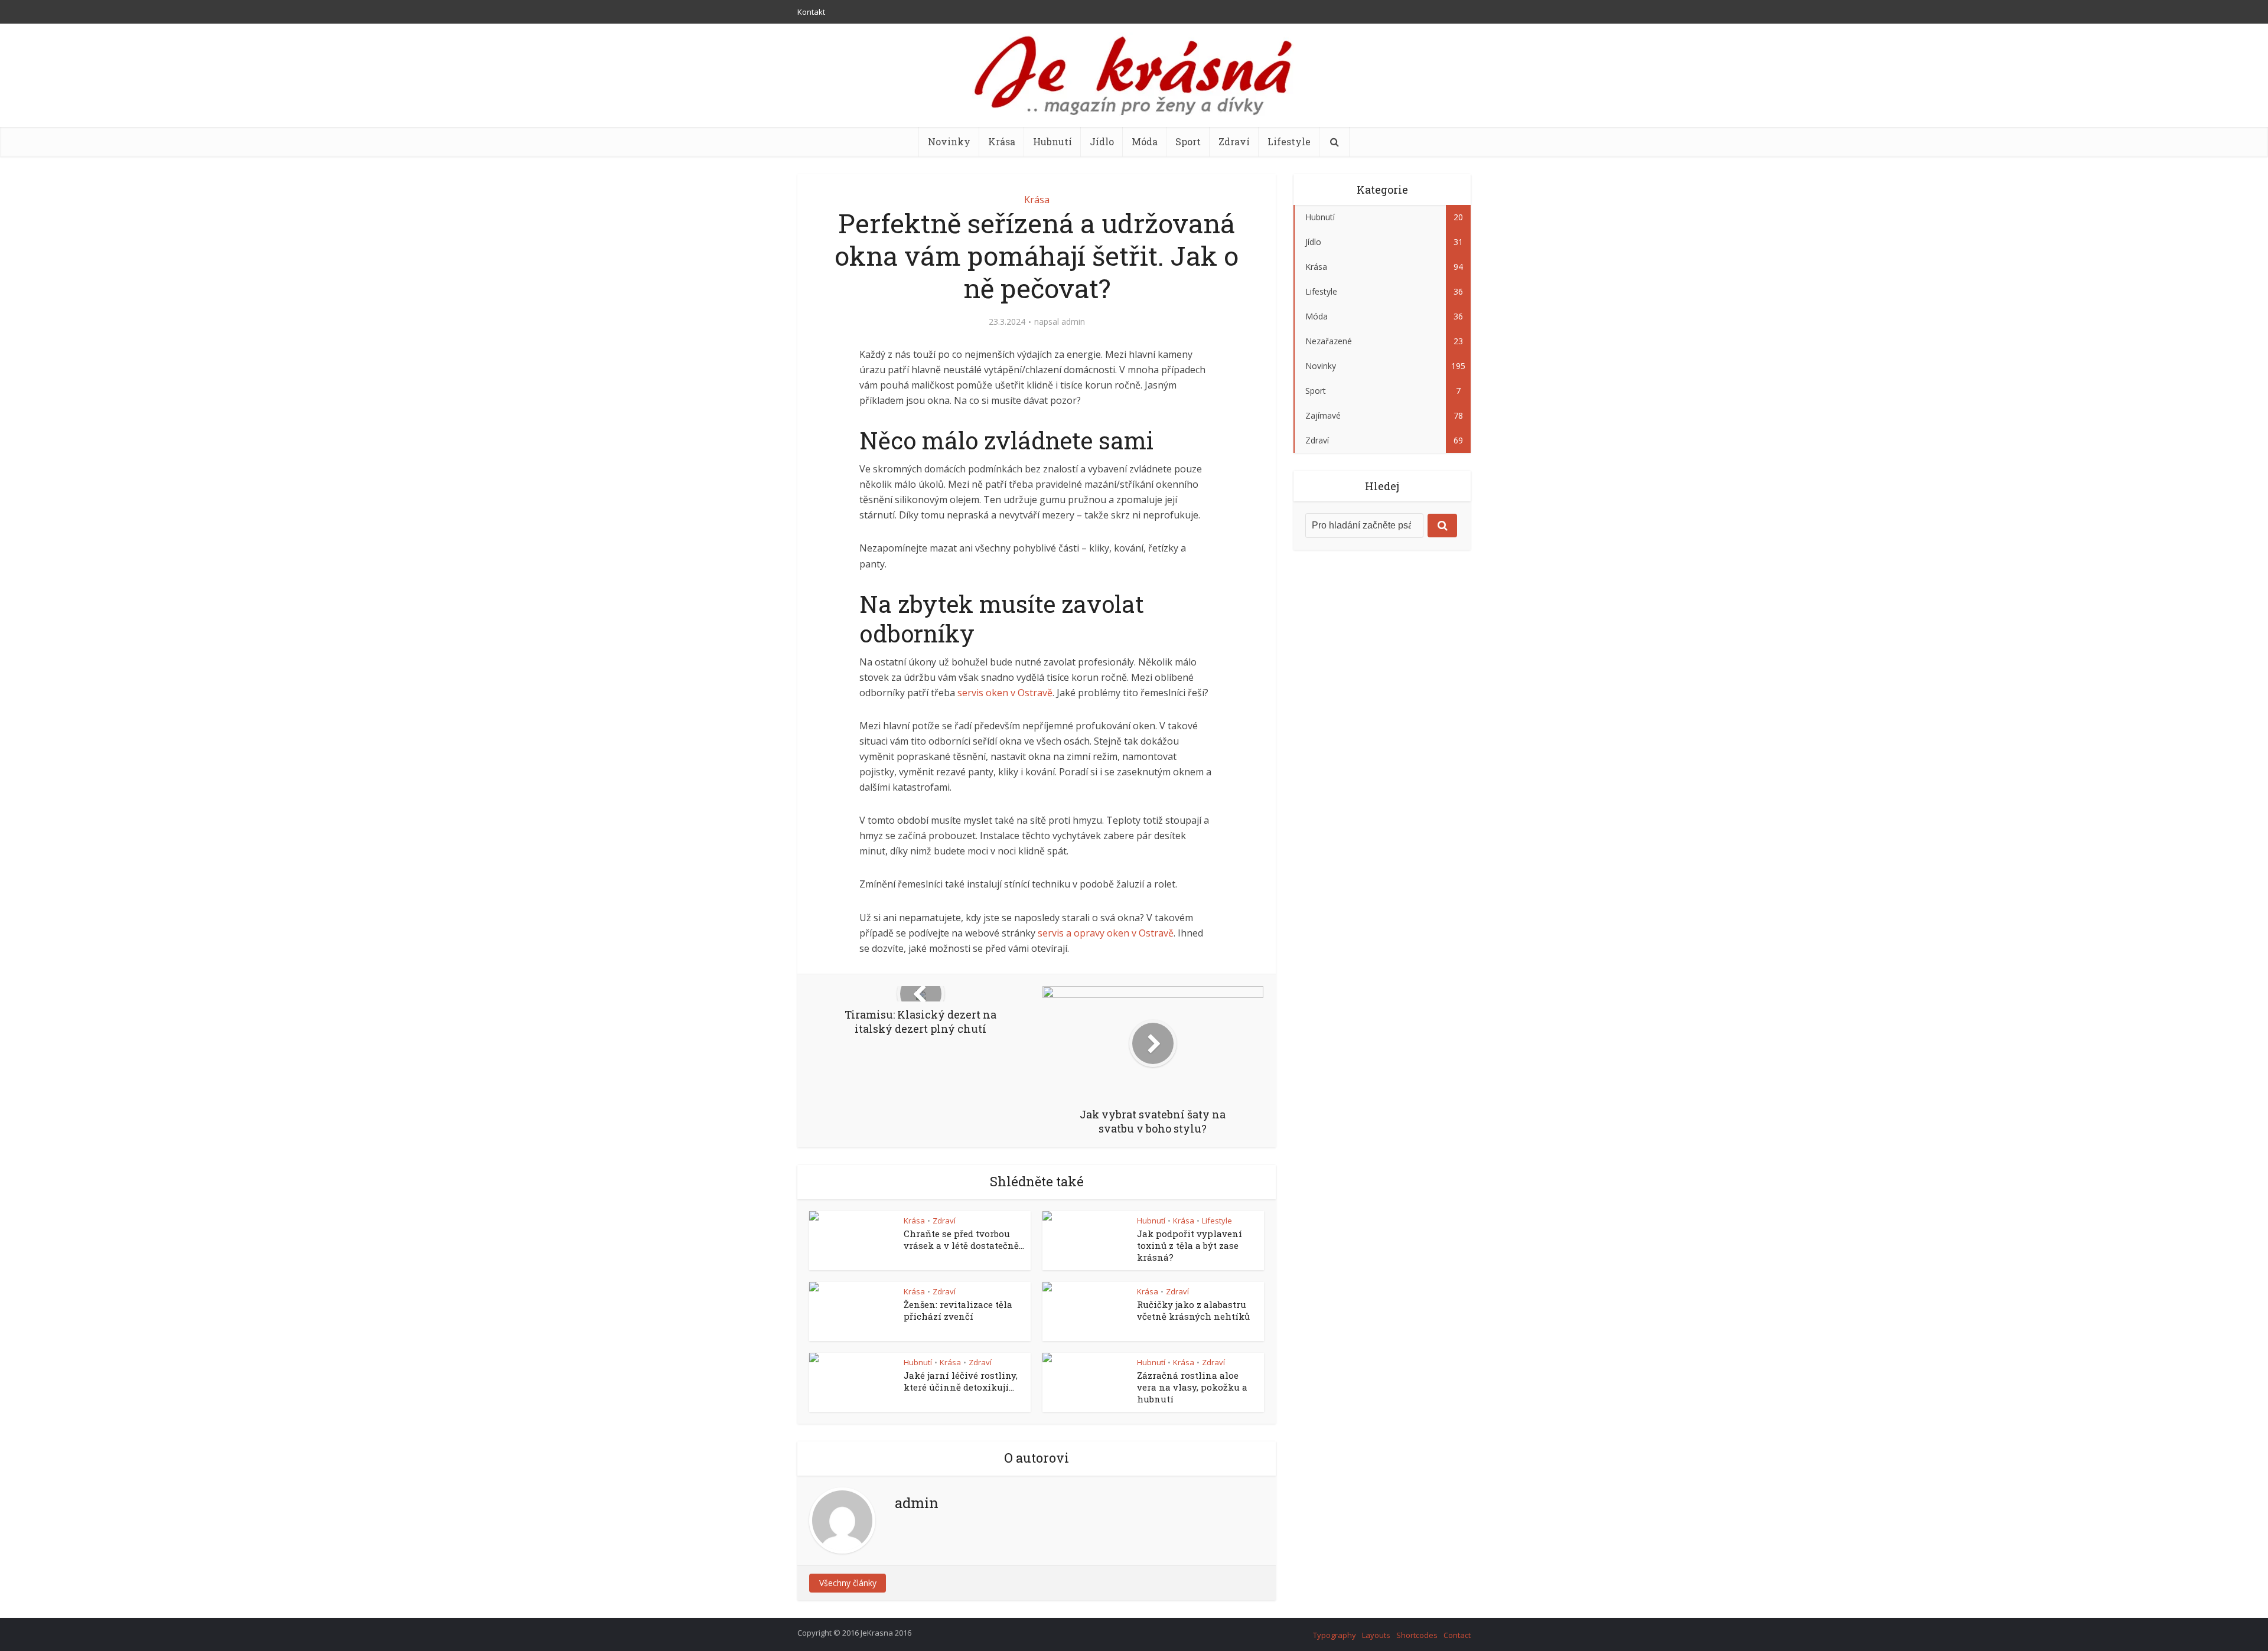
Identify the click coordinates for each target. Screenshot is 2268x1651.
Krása (1002, 141)
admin (1073, 322)
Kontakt (811, 12)
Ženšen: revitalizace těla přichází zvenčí (958, 1310)
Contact (1457, 1635)
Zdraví (1234, 141)
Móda (1145, 141)
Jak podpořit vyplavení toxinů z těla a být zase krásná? (1190, 1246)
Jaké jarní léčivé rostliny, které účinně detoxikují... (961, 1381)
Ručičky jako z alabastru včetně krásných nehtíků (1193, 1310)
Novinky (949, 141)
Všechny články (848, 1583)
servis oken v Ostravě (1005, 693)
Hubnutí (1052, 141)
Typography (1335, 1635)
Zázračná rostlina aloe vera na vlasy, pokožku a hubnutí (1192, 1387)
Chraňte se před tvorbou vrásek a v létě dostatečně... (964, 1239)
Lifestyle (1289, 141)
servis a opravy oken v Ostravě (1106, 933)
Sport (1188, 141)
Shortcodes (1417, 1635)
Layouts (1376, 1635)
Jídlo (1102, 141)
